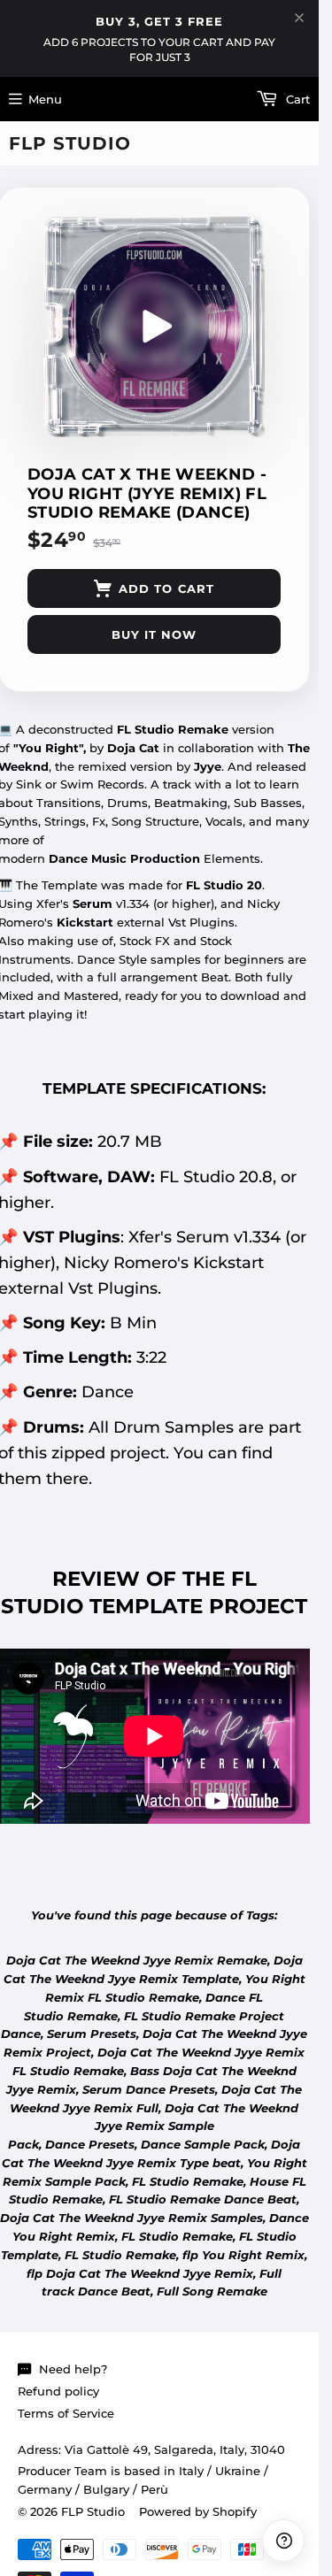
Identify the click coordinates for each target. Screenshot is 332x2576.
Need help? (73, 2369)
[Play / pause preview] (154, 327)
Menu (45, 99)
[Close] (299, 18)
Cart (296, 99)
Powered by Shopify (198, 2511)
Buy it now (154, 634)
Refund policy (58, 2391)
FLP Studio (70, 143)
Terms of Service (66, 2413)
